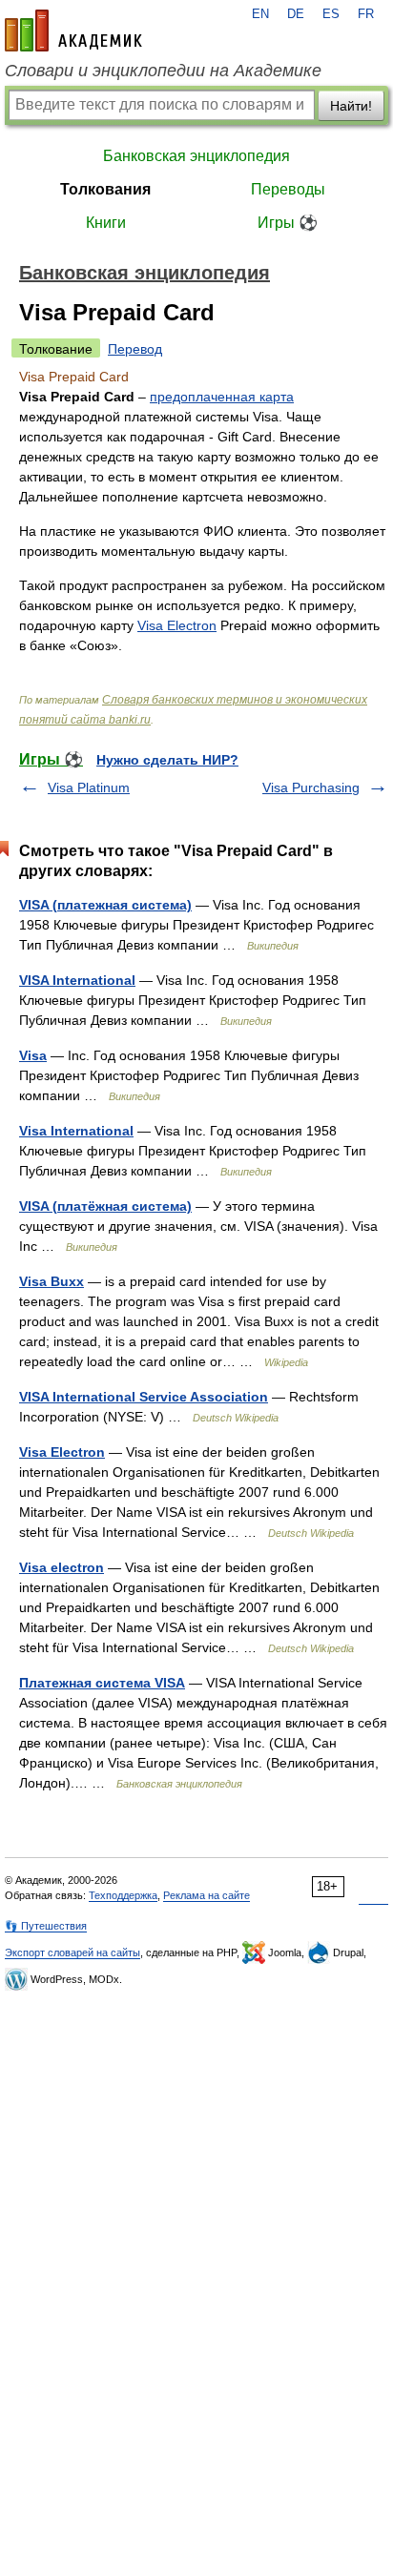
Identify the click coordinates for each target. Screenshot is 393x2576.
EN (260, 14)
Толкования (105, 189)
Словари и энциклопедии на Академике (163, 71)
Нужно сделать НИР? (167, 760)
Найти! (351, 106)
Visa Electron (177, 625)
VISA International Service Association (144, 1397)
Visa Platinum (89, 787)
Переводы (288, 189)
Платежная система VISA (102, 1683)
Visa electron (62, 1567)
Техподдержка (123, 1895)
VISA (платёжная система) (105, 1206)
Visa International (76, 1131)
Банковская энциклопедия (196, 156)
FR (366, 14)
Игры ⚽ (288, 223)
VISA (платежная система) (105, 905)
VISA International (77, 980)
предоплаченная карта (222, 397)
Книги (106, 223)
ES (331, 14)
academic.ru (73, 31)
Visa (33, 1055)
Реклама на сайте (207, 1895)
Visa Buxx (52, 1281)
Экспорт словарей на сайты (72, 1952)
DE (296, 14)
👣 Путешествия (46, 1926)
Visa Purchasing (311, 787)
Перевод (135, 349)
